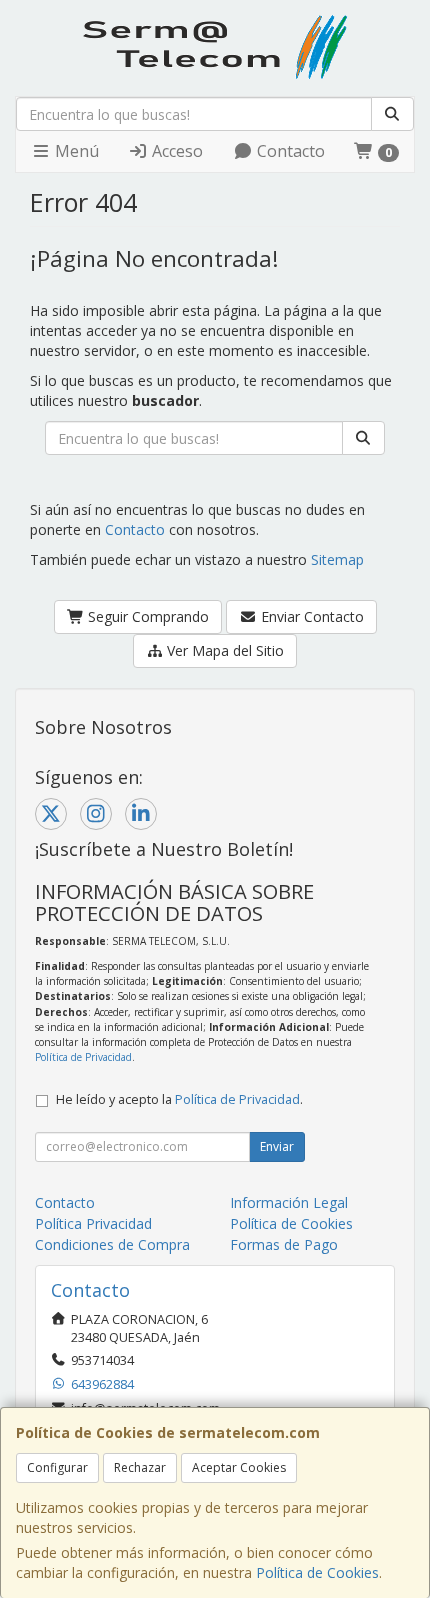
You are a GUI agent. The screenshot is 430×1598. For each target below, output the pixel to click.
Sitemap (337, 559)
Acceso (175, 151)
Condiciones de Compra (112, 1244)
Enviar (277, 1146)
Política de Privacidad (83, 1057)
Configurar (57, 1467)
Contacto (289, 151)
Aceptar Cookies (239, 1467)
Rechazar (140, 1467)
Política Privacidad (93, 1223)
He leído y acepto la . (179, 1099)
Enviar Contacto (310, 616)
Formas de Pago (284, 1244)
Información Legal (289, 1202)
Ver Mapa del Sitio (223, 650)
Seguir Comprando (146, 616)
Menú (75, 151)
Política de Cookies (317, 1572)
